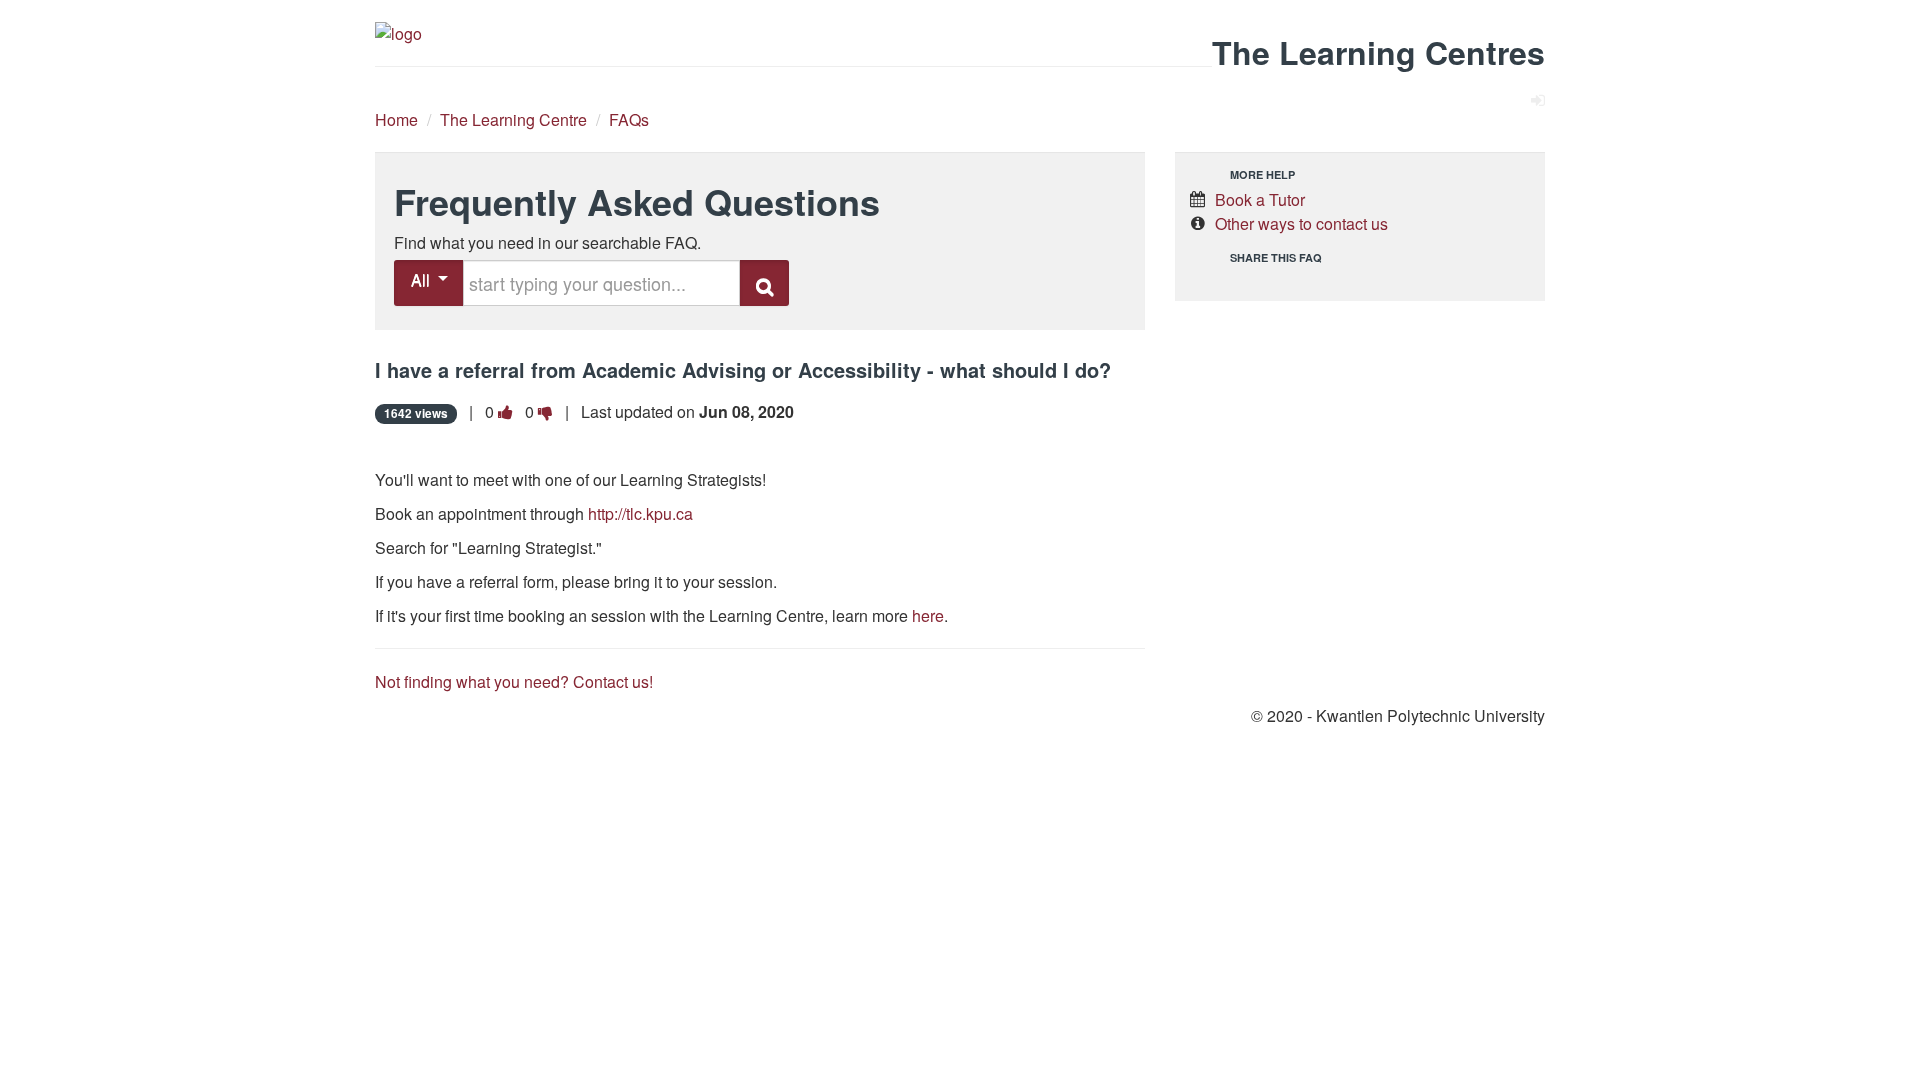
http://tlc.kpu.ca (640, 513)
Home (396, 119)
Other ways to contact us (1301, 223)
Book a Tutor (1260, 199)
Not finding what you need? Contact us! (514, 681)
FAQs (629, 119)
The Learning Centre (513, 119)
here (928, 615)
